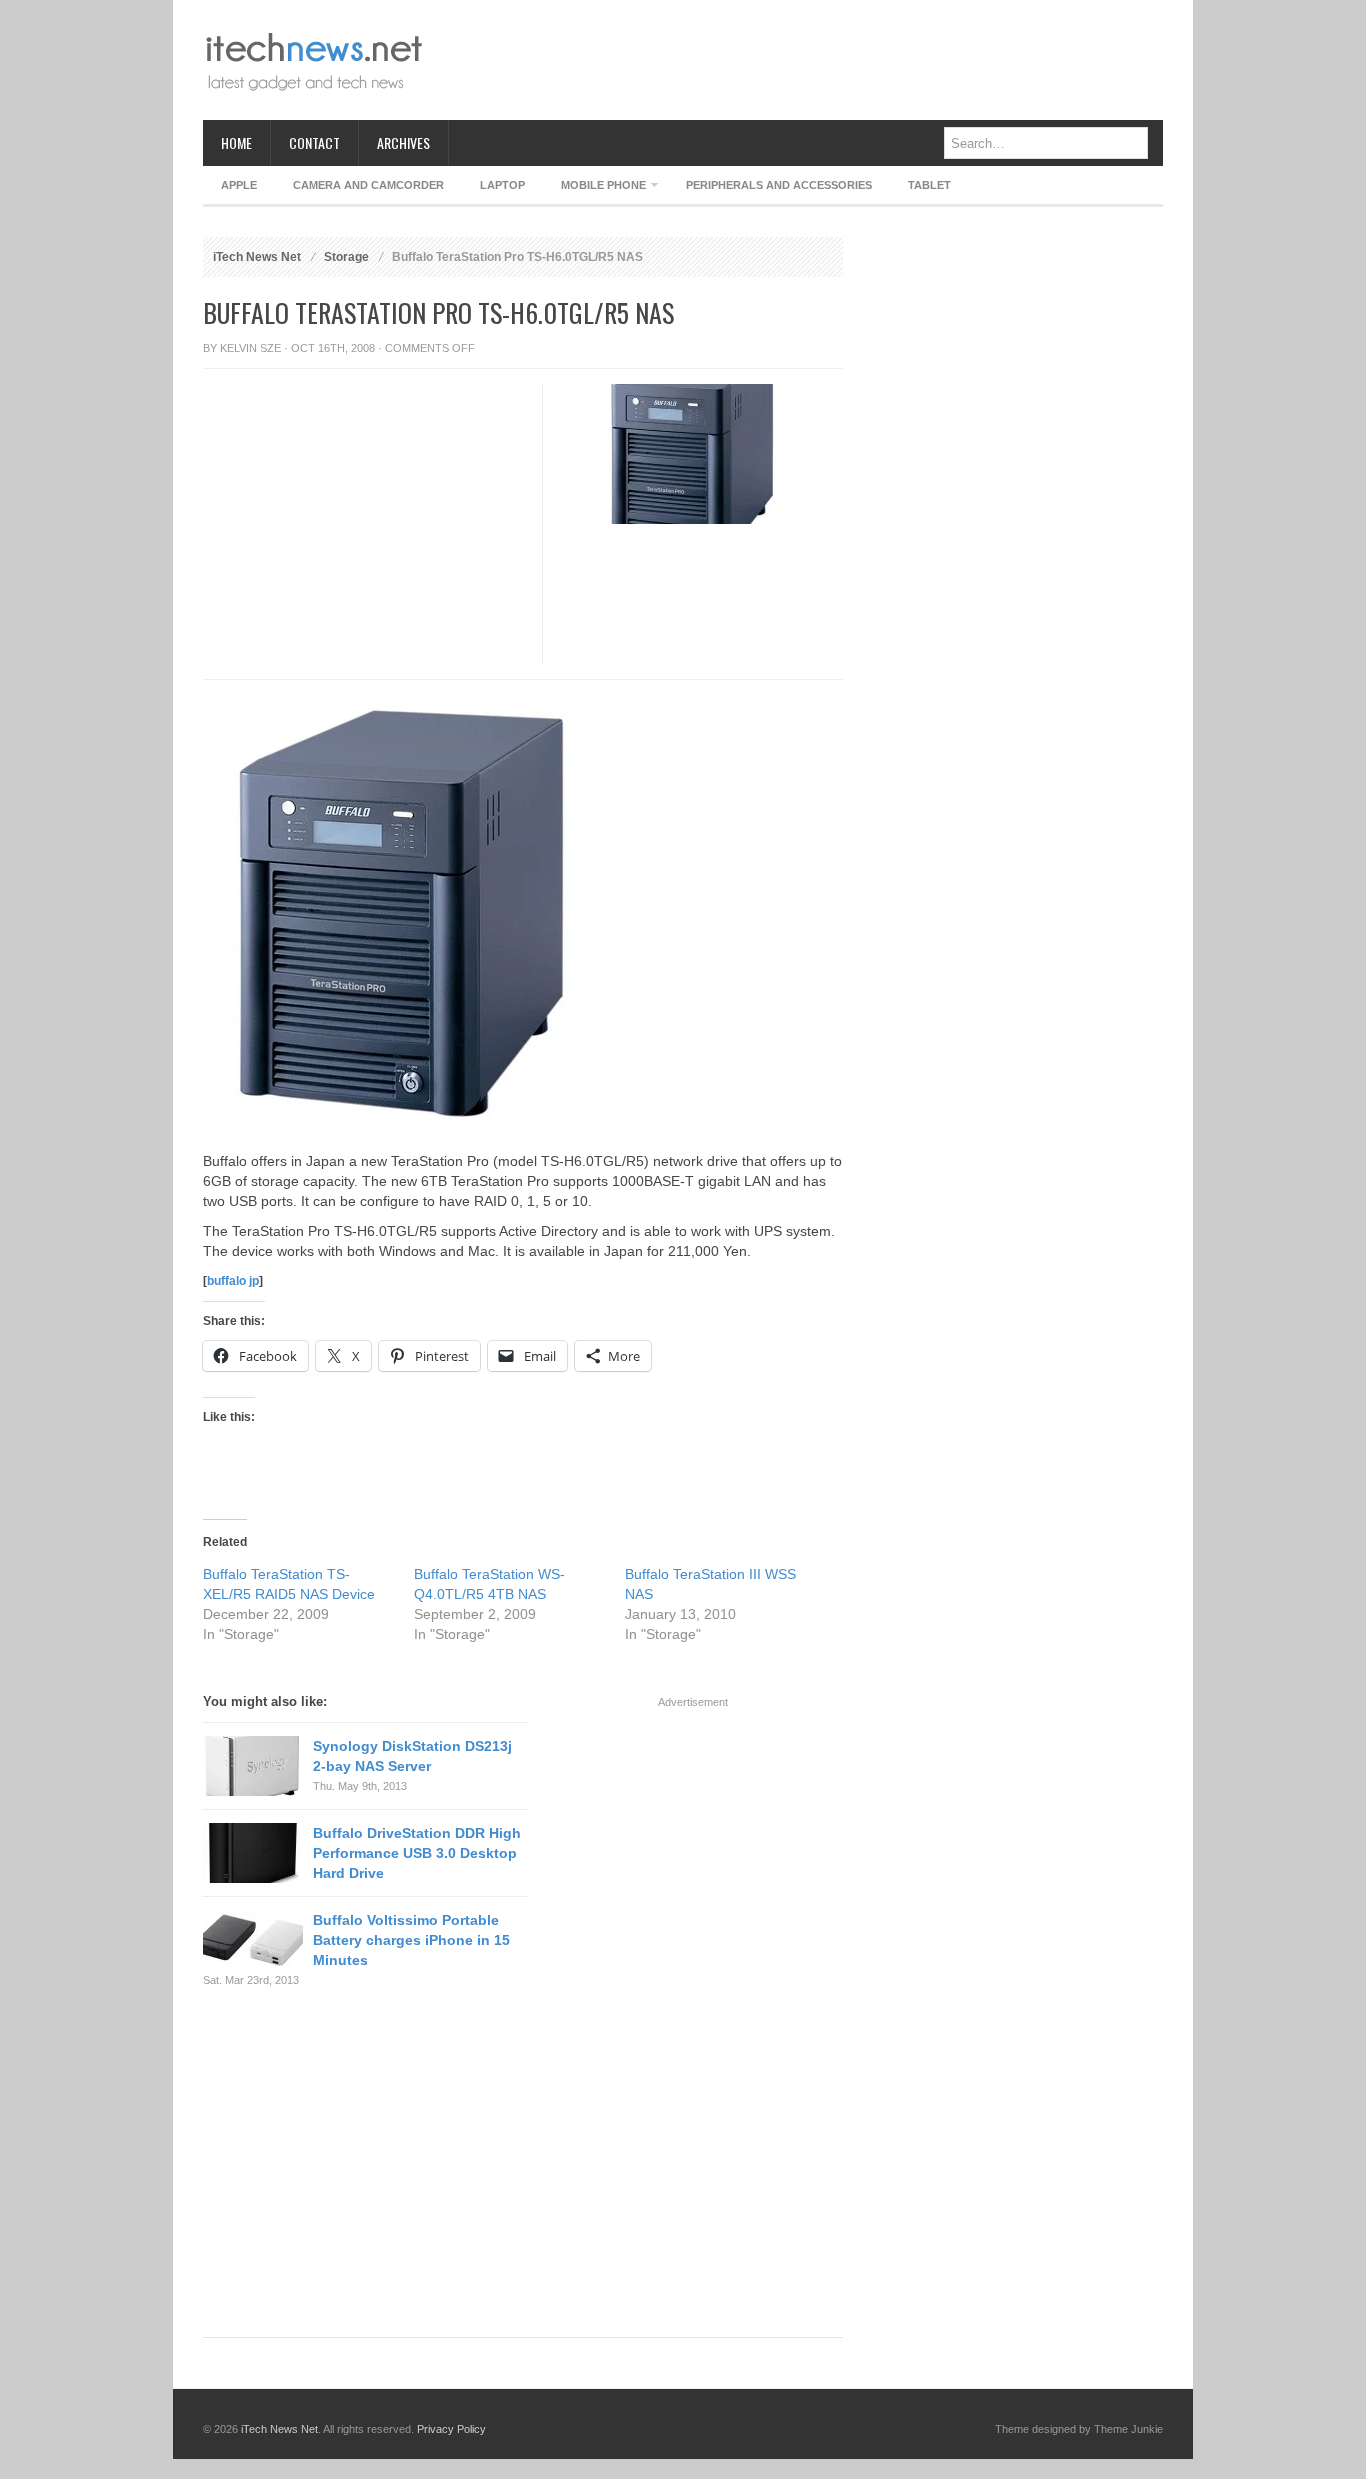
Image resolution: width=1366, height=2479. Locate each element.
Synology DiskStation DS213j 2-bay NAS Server (412, 1756)
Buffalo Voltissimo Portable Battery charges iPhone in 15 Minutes (411, 1940)
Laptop (502, 185)
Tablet (929, 185)
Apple (239, 185)
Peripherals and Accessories (779, 185)
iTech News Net (257, 257)
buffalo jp (233, 1281)
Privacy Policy (451, 2429)
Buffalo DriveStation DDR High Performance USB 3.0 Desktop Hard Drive (417, 1853)
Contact (314, 142)
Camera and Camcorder (368, 185)
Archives (403, 142)
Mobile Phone (594, 188)
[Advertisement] (799, 60)
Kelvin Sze (250, 348)
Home (236, 142)
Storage (346, 257)
